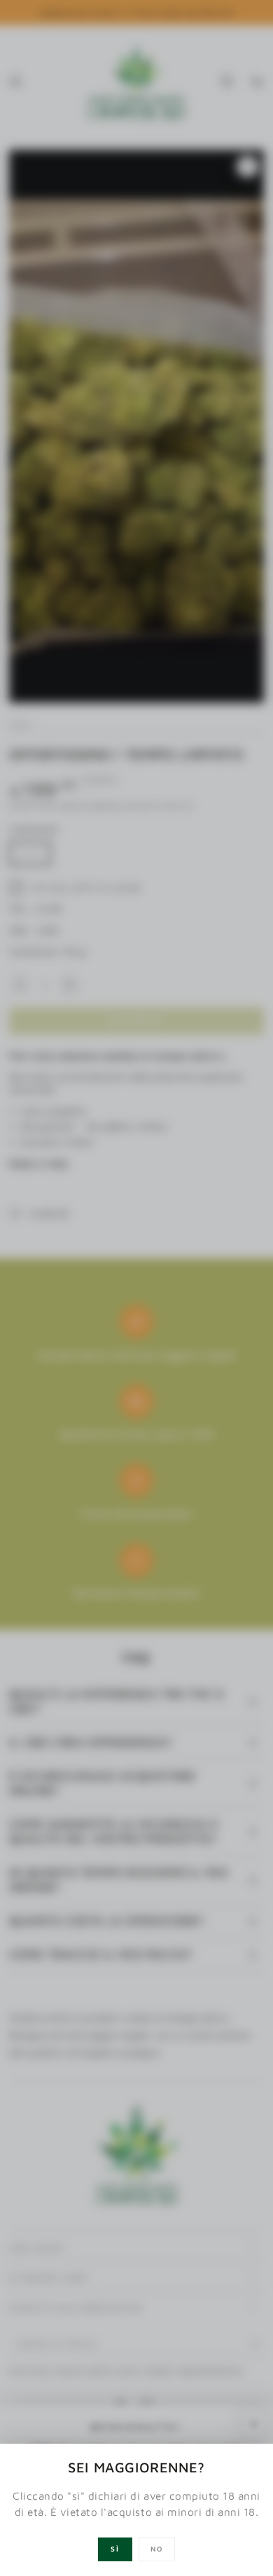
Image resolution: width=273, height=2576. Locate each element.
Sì (115, 2549)
